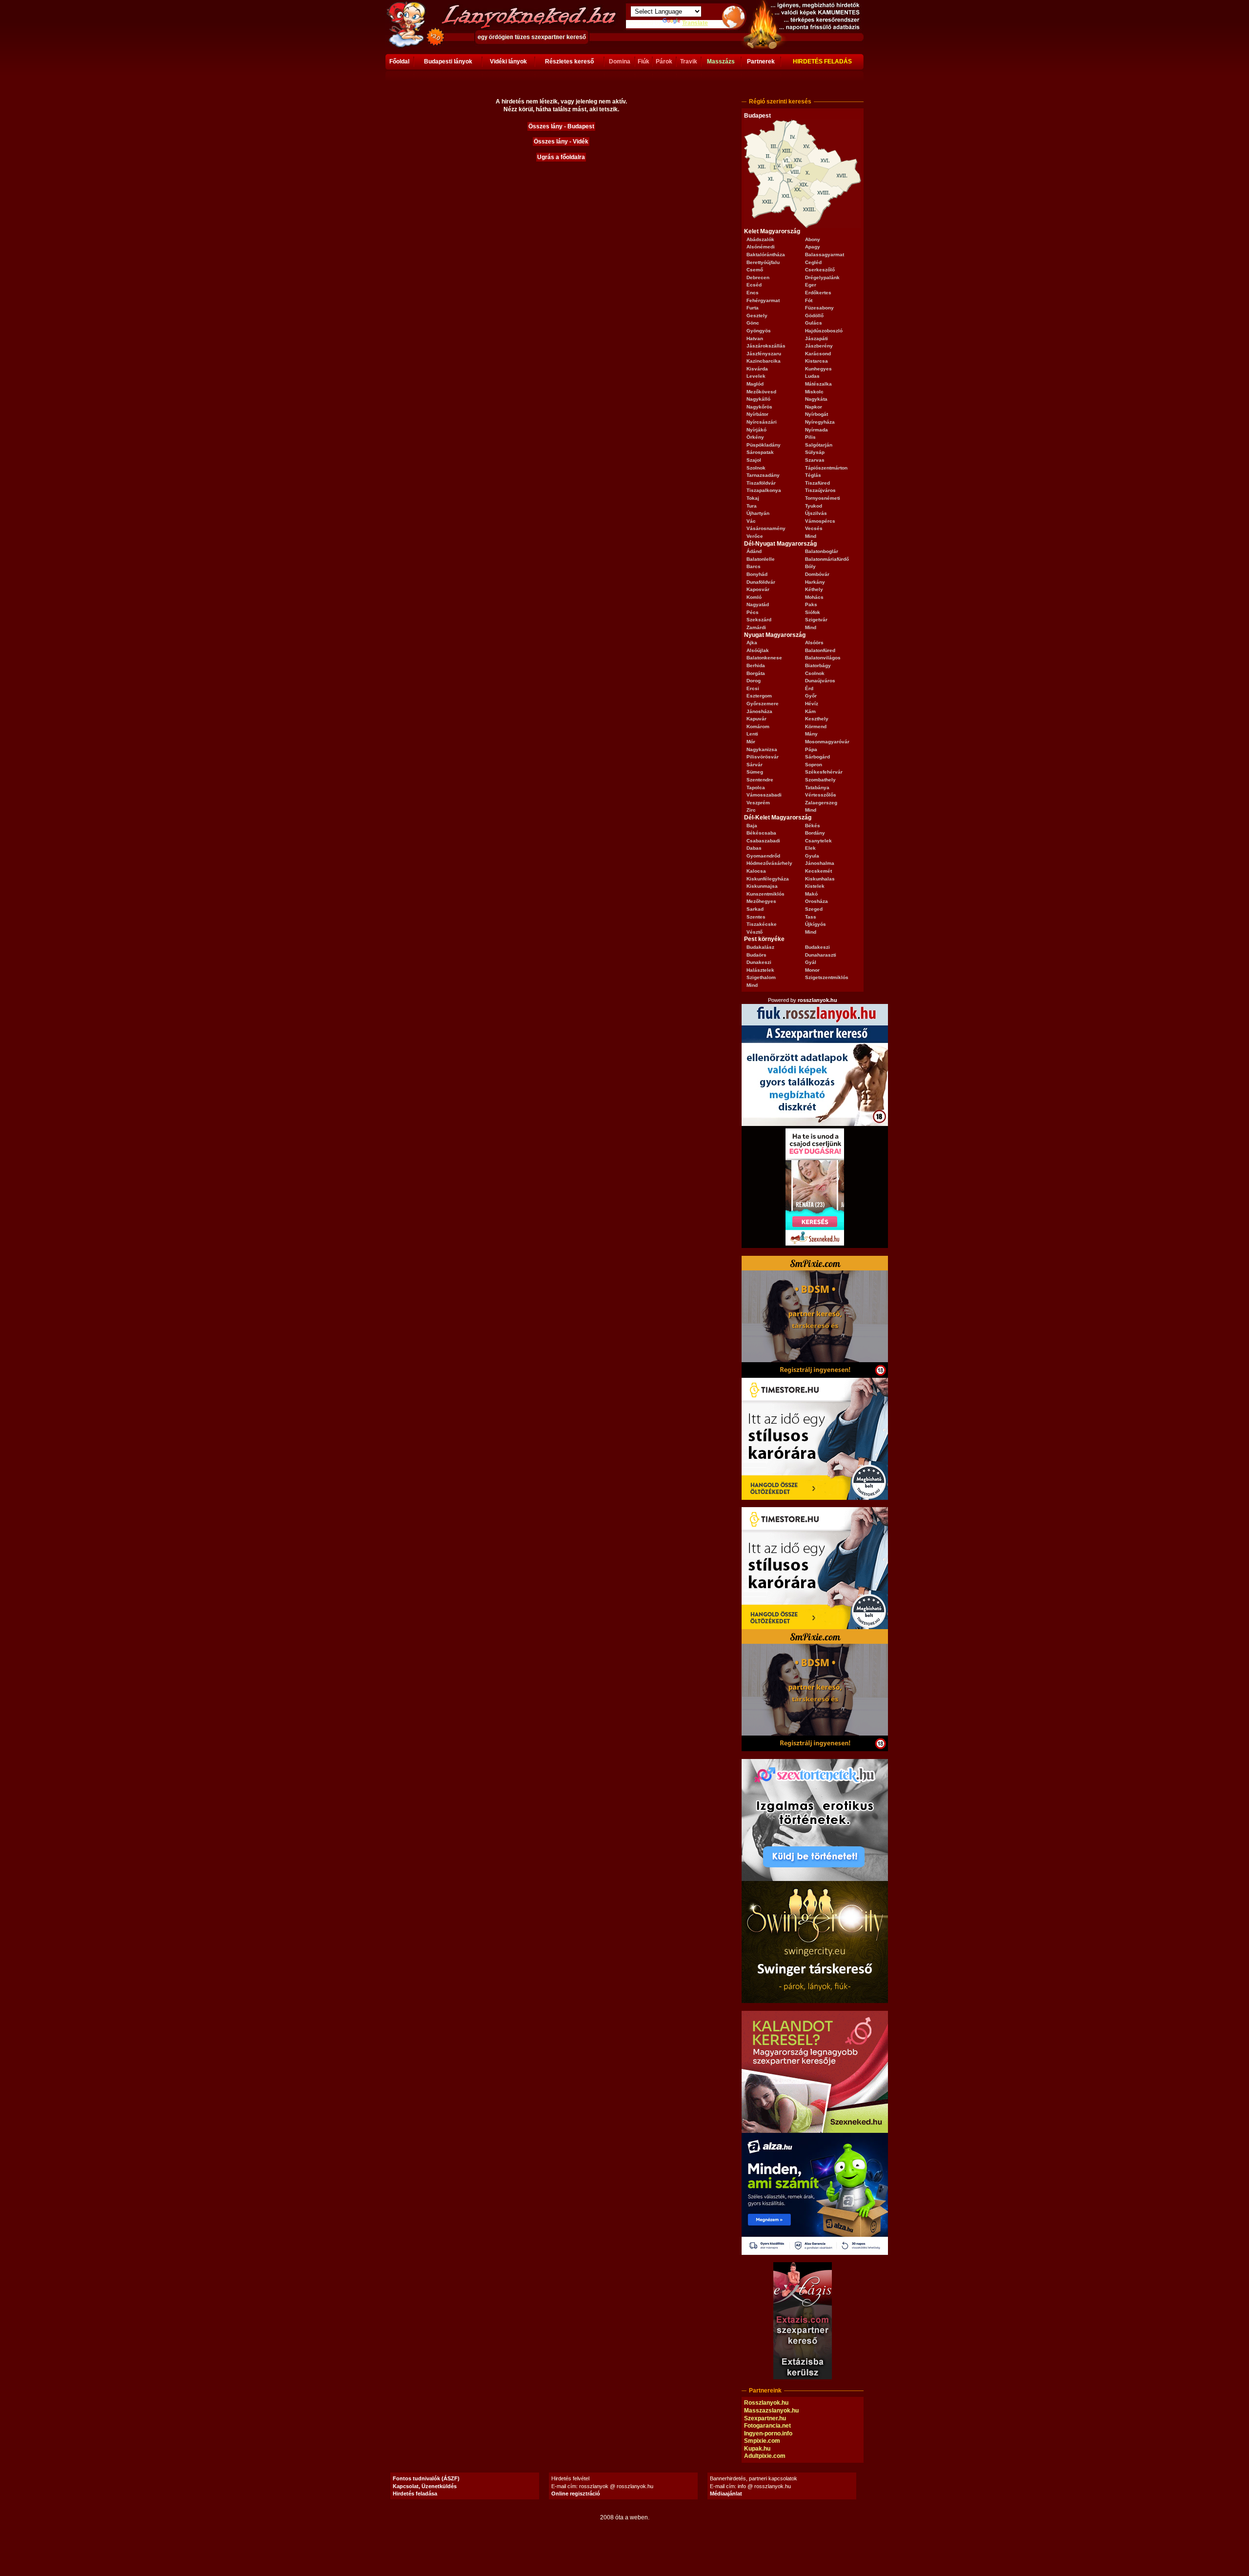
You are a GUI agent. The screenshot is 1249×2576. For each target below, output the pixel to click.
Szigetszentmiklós (827, 977)
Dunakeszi (759, 962)
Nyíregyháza (820, 422)
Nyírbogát (816, 414)
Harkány (815, 582)
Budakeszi (817, 947)
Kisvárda (757, 369)
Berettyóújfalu (763, 262)
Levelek (756, 376)
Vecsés (814, 528)
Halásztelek (760, 970)
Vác (751, 521)
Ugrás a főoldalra (561, 157)
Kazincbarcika (764, 361)
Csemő (755, 270)
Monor (812, 970)
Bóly (810, 566)
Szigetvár (816, 620)
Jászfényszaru (764, 354)
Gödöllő (814, 316)
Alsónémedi (761, 247)
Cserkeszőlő (820, 270)
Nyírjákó (756, 430)
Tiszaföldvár (761, 483)
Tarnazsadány (763, 475)
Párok (664, 61)
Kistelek (815, 886)
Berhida (756, 665)
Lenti (752, 734)
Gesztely (757, 316)
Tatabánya (817, 787)
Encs (753, 293)
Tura (752, 506)
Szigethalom (761, 977)
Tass (811, 917)
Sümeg (755, 772)
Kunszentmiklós (766, 894)
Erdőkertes (818, 293)
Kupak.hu (757, 2449)
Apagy (813, 247)
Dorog (754, 681)
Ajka (752, 643)
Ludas (812, 376)
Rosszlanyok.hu (766, 2403)
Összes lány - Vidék (561, 142)
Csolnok (815, 673)
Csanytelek (818, 841)
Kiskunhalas (820, 879)
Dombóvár (817, 574)
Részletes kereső (569, 61)
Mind (811, 536)
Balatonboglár (822, 551)
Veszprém (758, 803)
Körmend (816, 726)
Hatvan (755, 338)
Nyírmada (816, 430)
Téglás (813, 475)
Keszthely (817, 719)
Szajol (754, 460)
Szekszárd (759, 620)
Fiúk (644, 61)
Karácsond (818, 354)
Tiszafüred (817, 483)
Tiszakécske (762, 924)
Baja (752, 826)
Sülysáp (815, 452)
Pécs (753, 612)
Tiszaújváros (820, 490)
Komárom (758, 726)
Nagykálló (758, 399)
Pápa (811, 749)
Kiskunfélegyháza (768, 879)
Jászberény (819, 346)
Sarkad (755, 909)
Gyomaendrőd (763, 856)
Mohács (814, 597)
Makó (811, 894)
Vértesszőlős (821, 795)
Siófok (813, 612)
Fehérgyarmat (763, 300)
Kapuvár (756, 719)
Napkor (814, 407)
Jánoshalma (820, 863)
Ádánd (754, 551)
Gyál (811, 962)
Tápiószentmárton (826, 468)
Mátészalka (818, 384)
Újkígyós (816, 924)
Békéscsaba (761, 833)
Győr (811, 696)
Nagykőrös (759, 407)
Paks (811, 604)
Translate (695, 23)
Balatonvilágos (823, 658)
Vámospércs (820, 521)
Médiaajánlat (726, 2494)
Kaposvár (758, 589)
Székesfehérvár (824, 772)
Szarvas (815, 460)
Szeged (814, 909)
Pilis (810, 437)
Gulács (814, 323)
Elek (810, 848)
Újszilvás (816, 513)
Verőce (755, 536)
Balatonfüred (820, 650)
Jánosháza (759, 711)
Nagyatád (758, 604)
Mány (811, 734)
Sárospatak (760, 452)
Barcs (754, 566)
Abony (813, 239)
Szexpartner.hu (765, 2418)
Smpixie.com (762, 2441)
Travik (689, 61)
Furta (753, 308)
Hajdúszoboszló (824, 331)
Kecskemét (818, 871)
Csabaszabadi (763, 841)
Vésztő (755, 932)
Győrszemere (763, 704)
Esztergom (759, 696)
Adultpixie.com (765, 2456)
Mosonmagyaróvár (827, 742)
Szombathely (820, 780)
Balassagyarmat (825, 255)
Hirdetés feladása (415, 2494)
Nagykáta (816, 399)
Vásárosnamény (766, 528)
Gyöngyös (759, 331)
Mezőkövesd (761, 392)
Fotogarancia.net (767, 2426)
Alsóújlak (758, 650)
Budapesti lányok (448, 61)
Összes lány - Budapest (561, 126)
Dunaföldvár (761, 582)
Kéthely (814, 589)
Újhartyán (758, 513)
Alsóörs (814, 643)
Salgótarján (819, 445)
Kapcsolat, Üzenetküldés (425, 2486)
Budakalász (760, 947)
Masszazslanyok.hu (771, 2411)
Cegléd (813, 262)
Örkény (755, 437)
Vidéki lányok (508, 61)
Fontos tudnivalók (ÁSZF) (426, 2478)
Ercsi (753, 688)
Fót (809, 300)
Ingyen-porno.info (768, 2433)
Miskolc (814, 392)
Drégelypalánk (822, 277)
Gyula (812, 856)
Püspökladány (764, 445)
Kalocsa (756, 871)
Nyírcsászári (762, 422)
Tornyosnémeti (823, 498)
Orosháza (816, 901)
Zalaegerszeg (821, 803)
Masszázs (721, 61)
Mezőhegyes (761, 901)
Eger (811, 285)
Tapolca (756, 787)
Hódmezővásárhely (769, 863)
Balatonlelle (761, 559)
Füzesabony (819, 308)
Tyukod (814, 506)
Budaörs (756, 955)
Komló (754, 597)
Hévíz (812, 704)
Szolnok (756, 468)
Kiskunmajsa (762, 886)
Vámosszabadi (764, 795)
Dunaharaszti (821, 955)
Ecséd (754, 285)
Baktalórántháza (766, 255)
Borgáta (756, 673)
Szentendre (760, 780)
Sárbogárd (817, 757)
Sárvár (755, 765)
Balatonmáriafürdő (827, 559)
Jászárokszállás (766, 346)
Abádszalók (760, 239)
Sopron (814, 765)
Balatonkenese (764, 658)
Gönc (753, 323)
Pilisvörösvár (763, 757)
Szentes (756, 917)
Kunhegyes (818, 369)
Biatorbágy (818, 665)
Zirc (751, 810)
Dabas (754, 848)
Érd (809, 688)
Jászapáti (816, 338)
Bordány (815, 833)
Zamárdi (756, 627)
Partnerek (761, 61)
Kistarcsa (816, 361)
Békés (813, 826)
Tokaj (753, 498)
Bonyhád (757, 574)
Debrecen (758, 277)
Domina (620, 61)
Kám (810, 711)
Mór (751, 742)
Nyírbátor (757, 414)
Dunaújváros (820, 681)
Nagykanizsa (762, 749)
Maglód (755, 384)
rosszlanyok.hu (817, 1000)
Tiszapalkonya (764, 490)
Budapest (757, 116)
